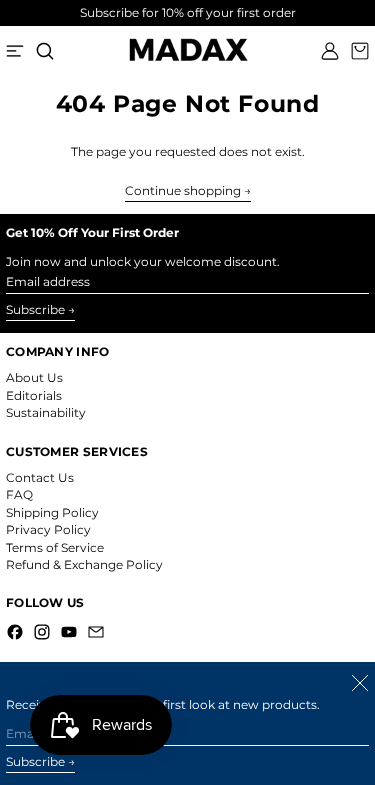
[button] (45, 51)
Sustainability (46, 412)
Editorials (34, 395)
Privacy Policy (48, 529)
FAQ (19, 494)
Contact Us (40, 477)
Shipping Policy (52, 512)
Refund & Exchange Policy (84, 564)
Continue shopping (183, 191)
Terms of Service (55, 547)
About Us (34, 377)
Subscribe (35, 309)
